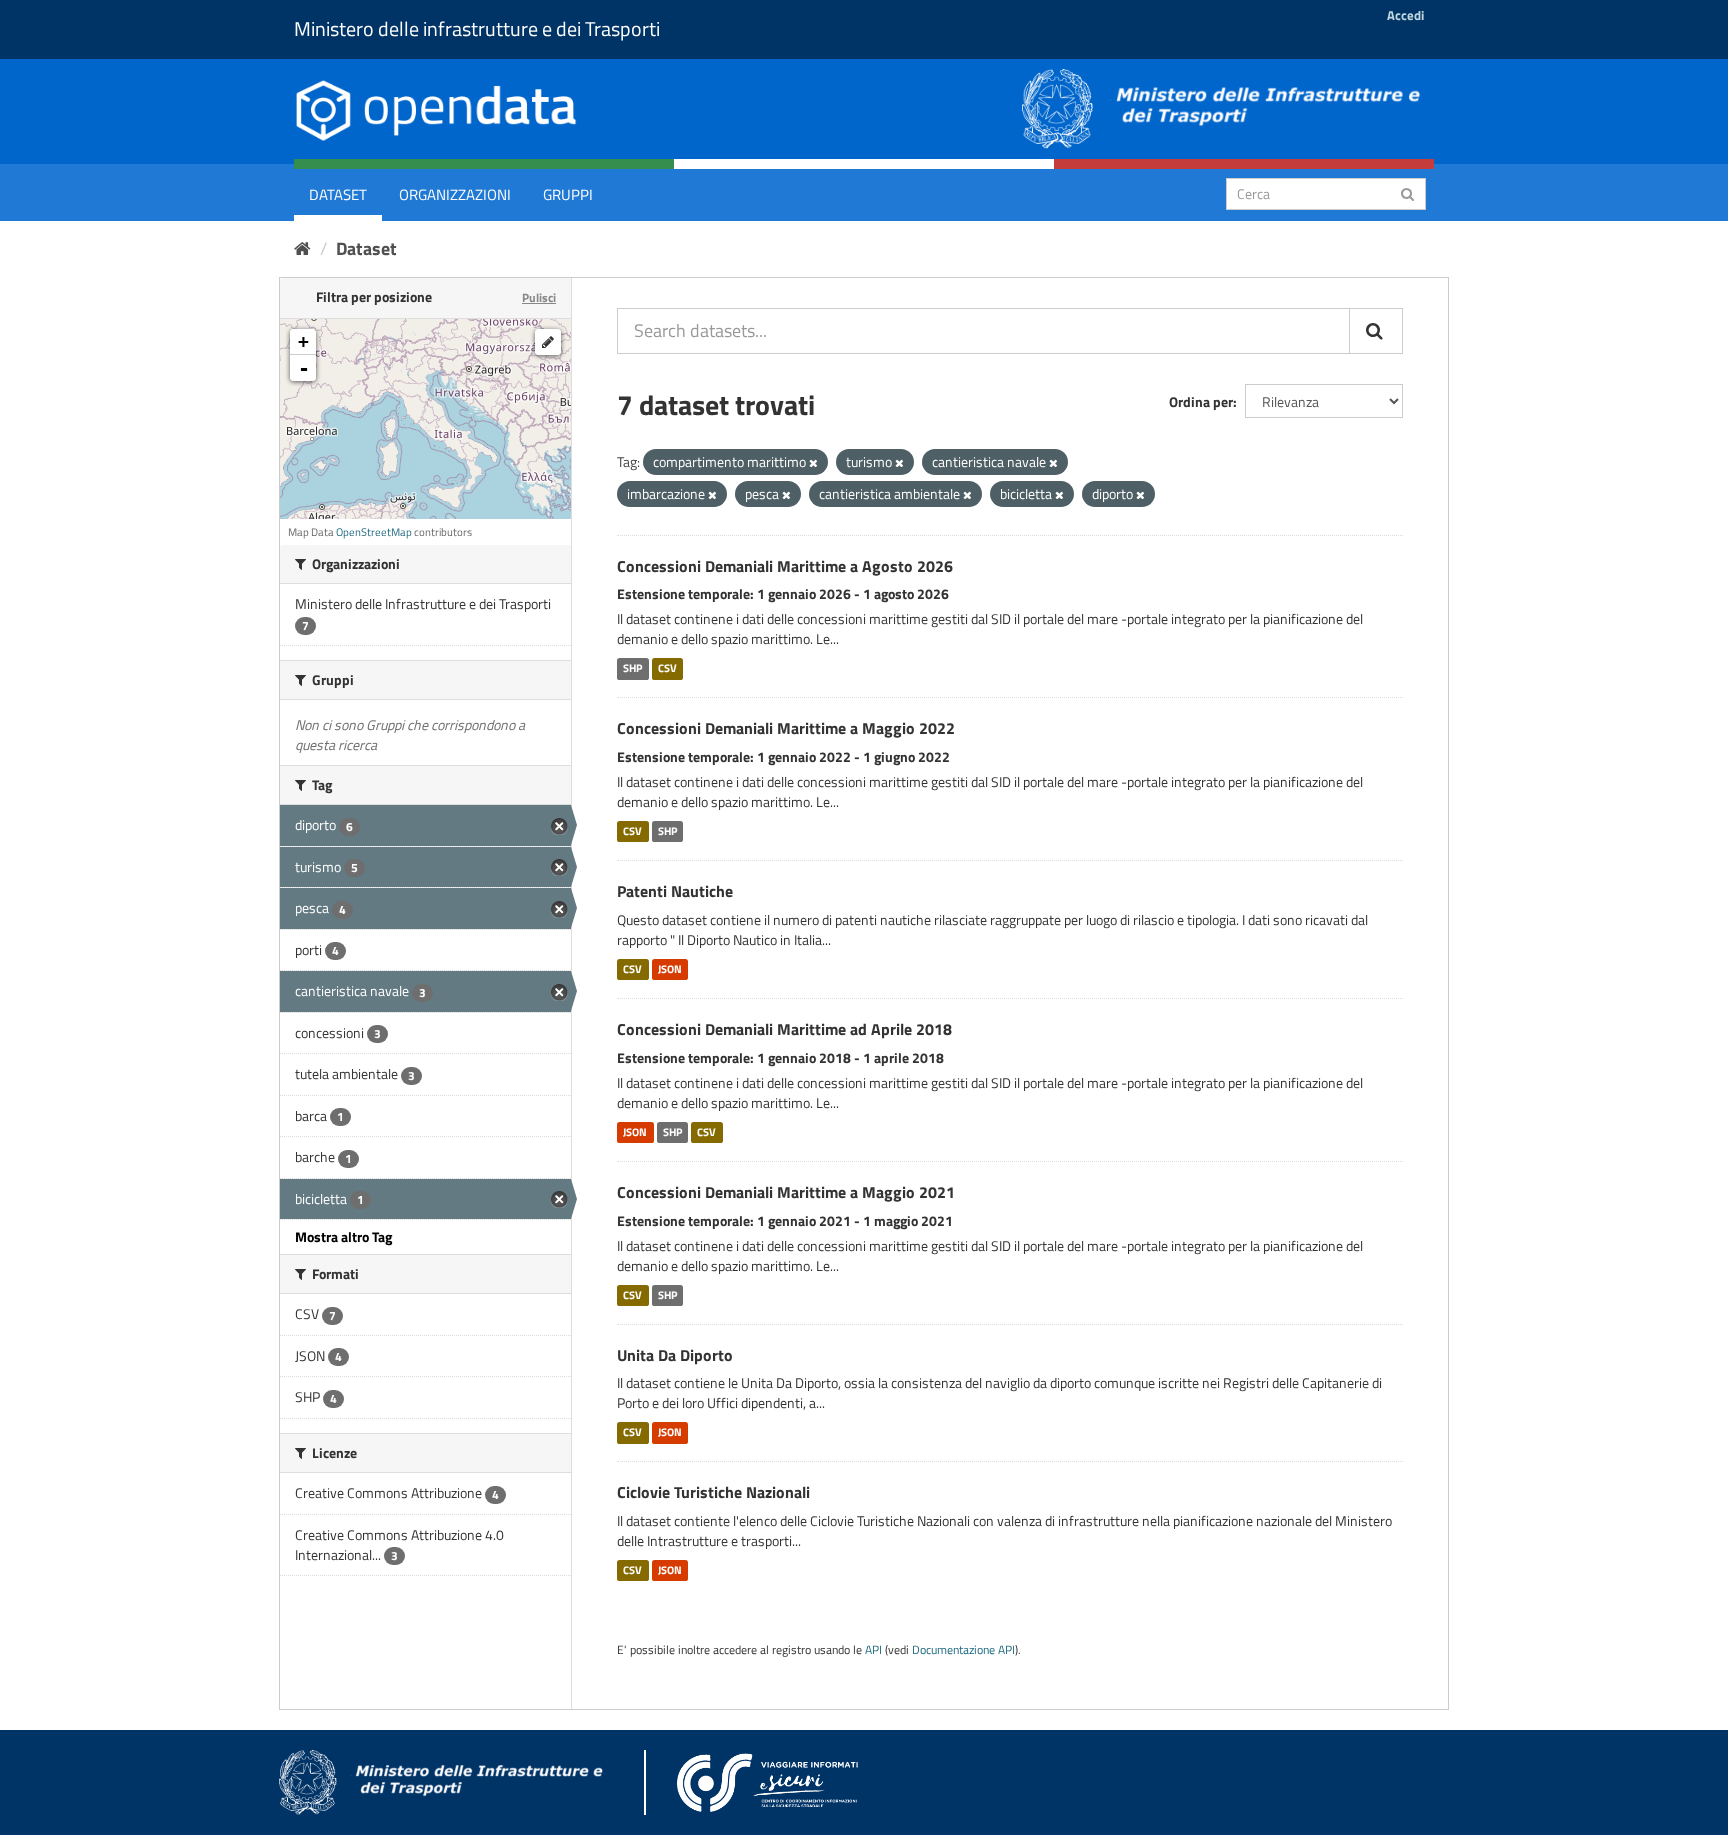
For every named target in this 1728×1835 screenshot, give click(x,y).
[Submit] (1407, 192)
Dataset (338, 194)
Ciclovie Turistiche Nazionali (713, 1492)
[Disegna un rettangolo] (548, 342)
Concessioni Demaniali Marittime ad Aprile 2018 (784, 1029)
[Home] (302, 248)
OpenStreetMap (374, 532)
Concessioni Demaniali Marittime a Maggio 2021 (786, 1192)
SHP (632, 668)
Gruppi (568, 194)
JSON (670, 969)
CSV (667, 668)
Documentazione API (963, 1650)
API (873, 1650)
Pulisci (539, 297)
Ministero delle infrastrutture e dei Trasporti (477, 28)
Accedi (1405, 15)
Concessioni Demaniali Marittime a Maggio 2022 (786, 728)
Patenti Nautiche (675, 891)
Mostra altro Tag (343, 1236)
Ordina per (1201, 401)
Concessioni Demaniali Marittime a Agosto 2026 (785, 566)
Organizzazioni (455, 194)
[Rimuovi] (813, 463)
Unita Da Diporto (675, 1355)
